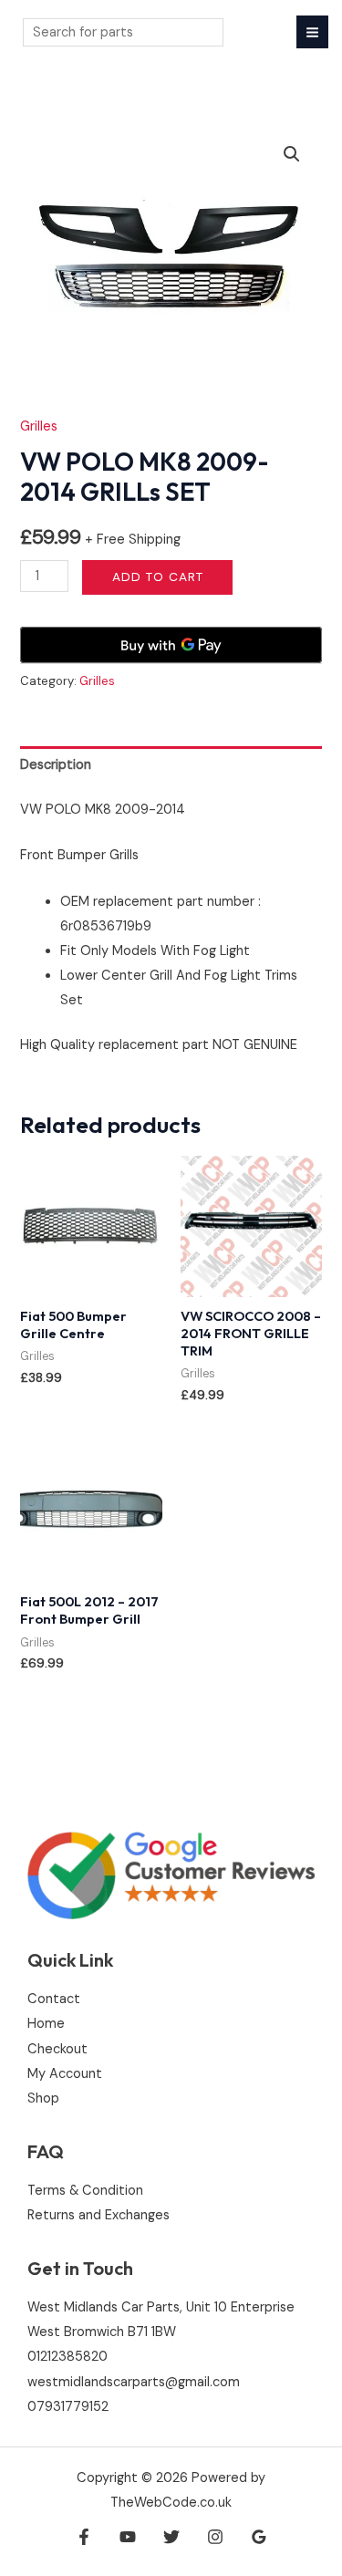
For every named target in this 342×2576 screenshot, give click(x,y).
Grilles (39, 426)
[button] (292, 154)
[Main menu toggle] (312, 31)
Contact (54, 1999)
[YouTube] (128, 2537)
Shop (43, 2098)
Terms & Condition (85, 2191)
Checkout (57, 2049)
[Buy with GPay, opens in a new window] (171, 645)
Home (46, 2024)
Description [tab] (56, 765)
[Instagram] (215, 2537)
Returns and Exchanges (98, 2215)
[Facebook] (84, 2537)
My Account (65, 2074)
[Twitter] (171, 2537)
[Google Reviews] (259, 2537)
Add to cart (158, 576)
